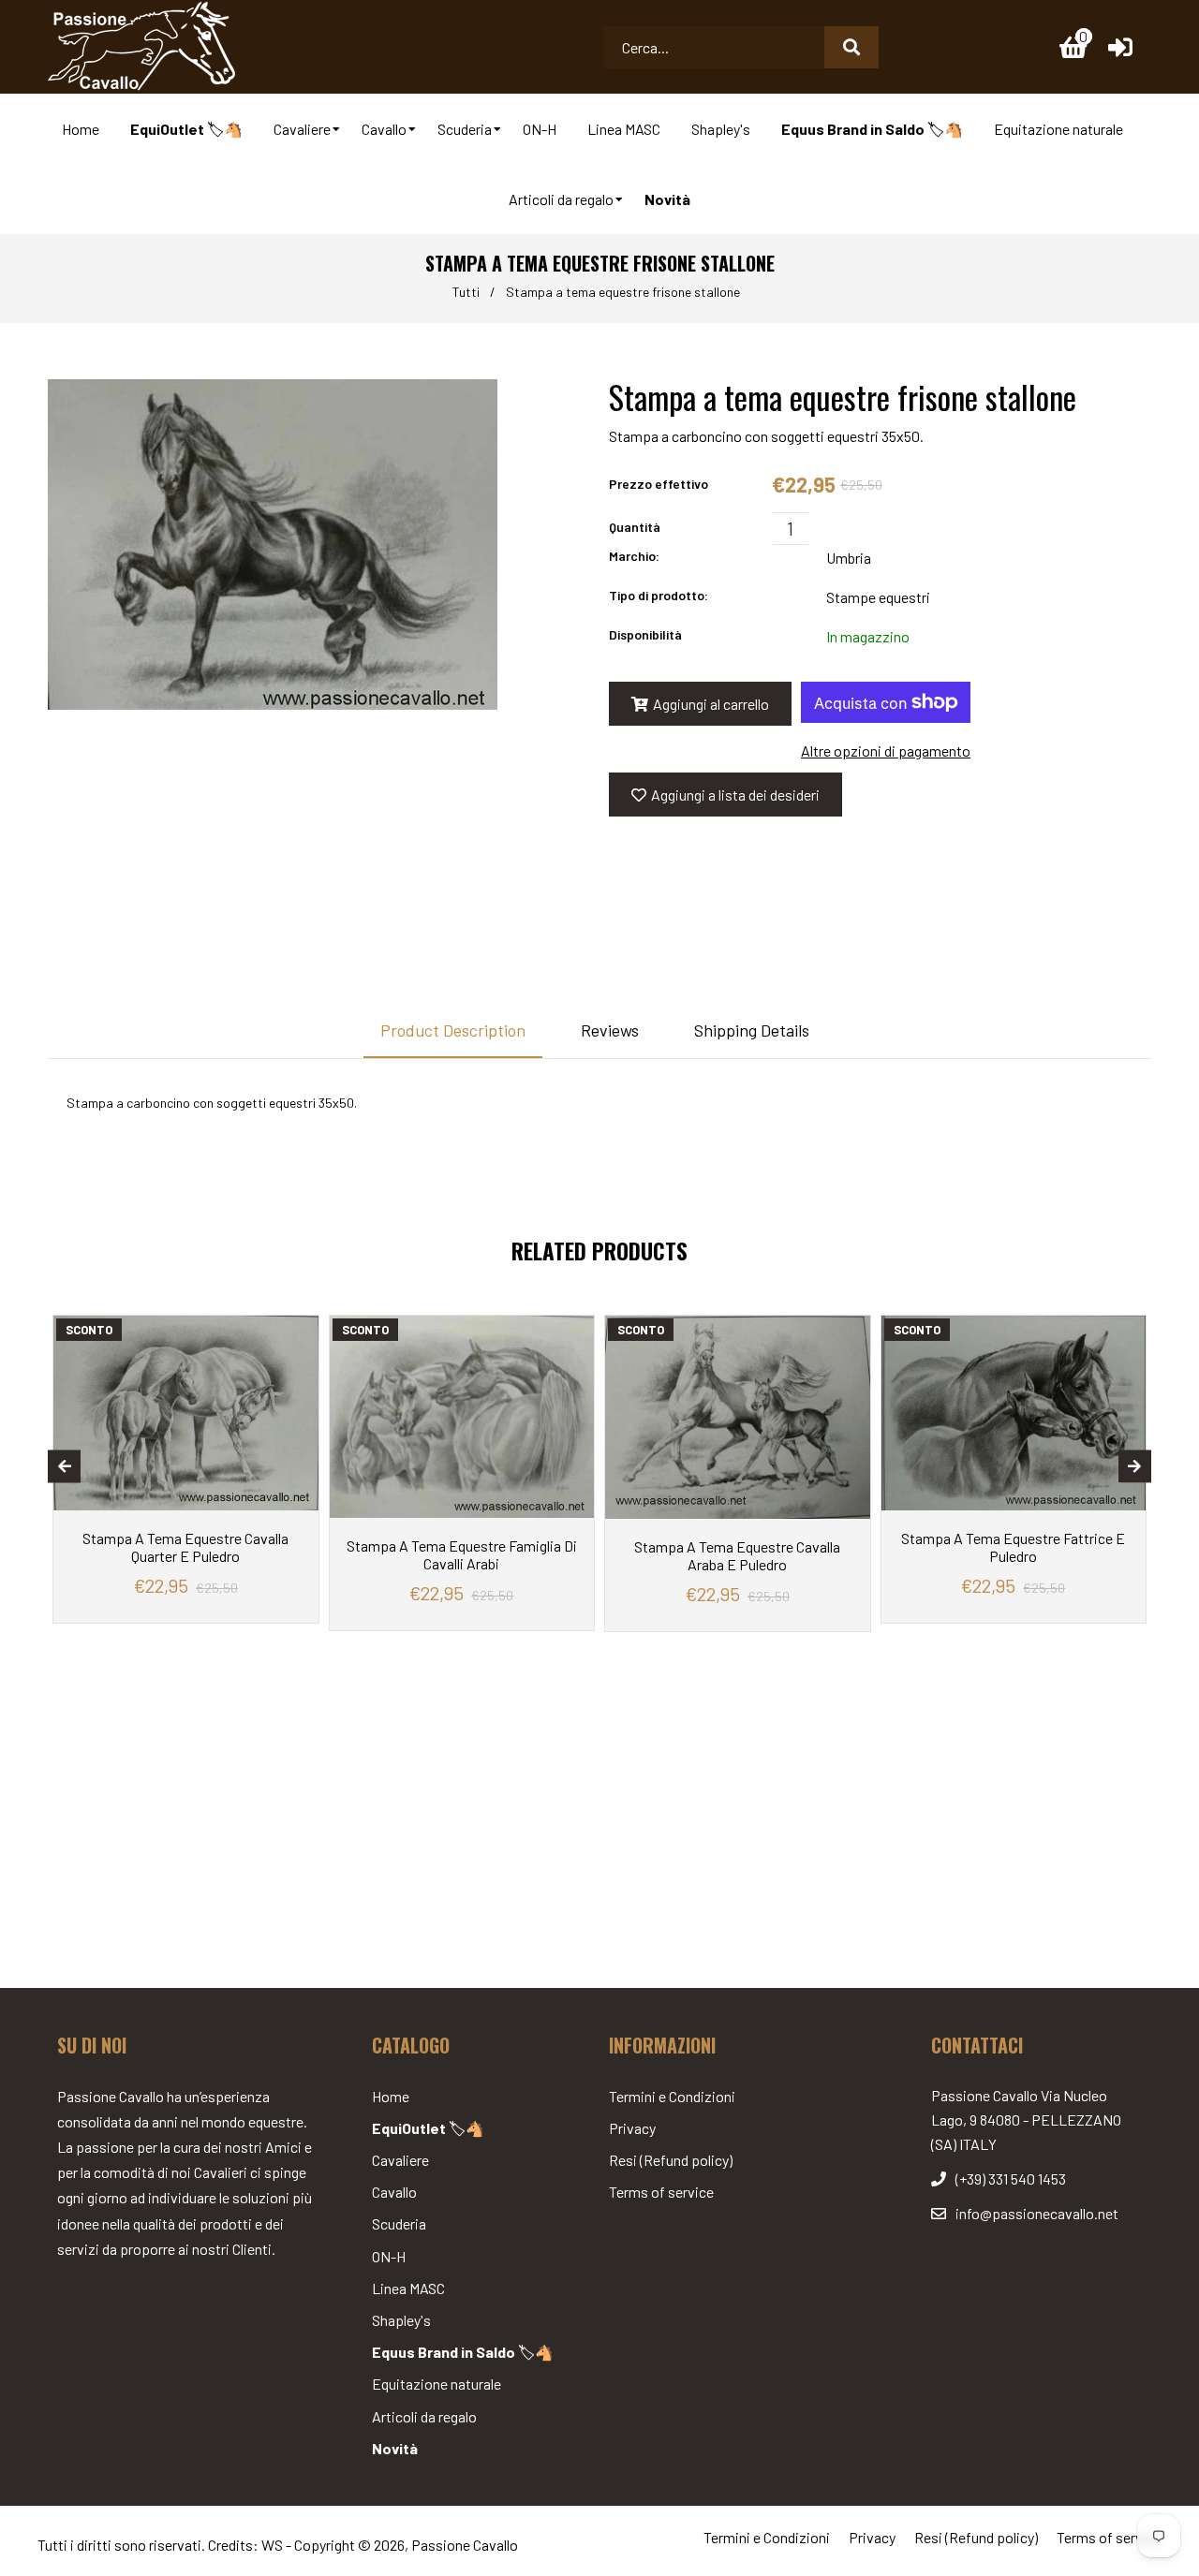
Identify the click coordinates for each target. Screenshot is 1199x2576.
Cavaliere (400, 2160)
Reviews (610, 1030)
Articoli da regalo (424, 2416)
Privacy (632, 2128)
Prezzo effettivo (659, 484)
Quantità (635, 527)
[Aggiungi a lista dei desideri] (300, 1330)
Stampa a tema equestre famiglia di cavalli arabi (462, 1554)
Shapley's (401, 2320)
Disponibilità (645, 634)
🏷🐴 (428, 2128)
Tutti (466, 292)
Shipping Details (752, 1030)
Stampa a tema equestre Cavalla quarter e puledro (185, 1547)
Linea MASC (408, 2288)
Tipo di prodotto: (659, 595)
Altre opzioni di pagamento (886, 751)
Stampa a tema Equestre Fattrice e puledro (1013, 1547)
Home (391, 2096)
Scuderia (399, 2223)
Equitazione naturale (437, 2384)
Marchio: (634, 556)
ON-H (389, 2256)
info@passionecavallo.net (1037, 2213)
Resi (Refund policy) (671, 2160)
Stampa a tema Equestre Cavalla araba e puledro (737, 1555)
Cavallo (394, 2192)
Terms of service (661, 2192)
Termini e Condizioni (672, 2096)
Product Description (453, 1030)
